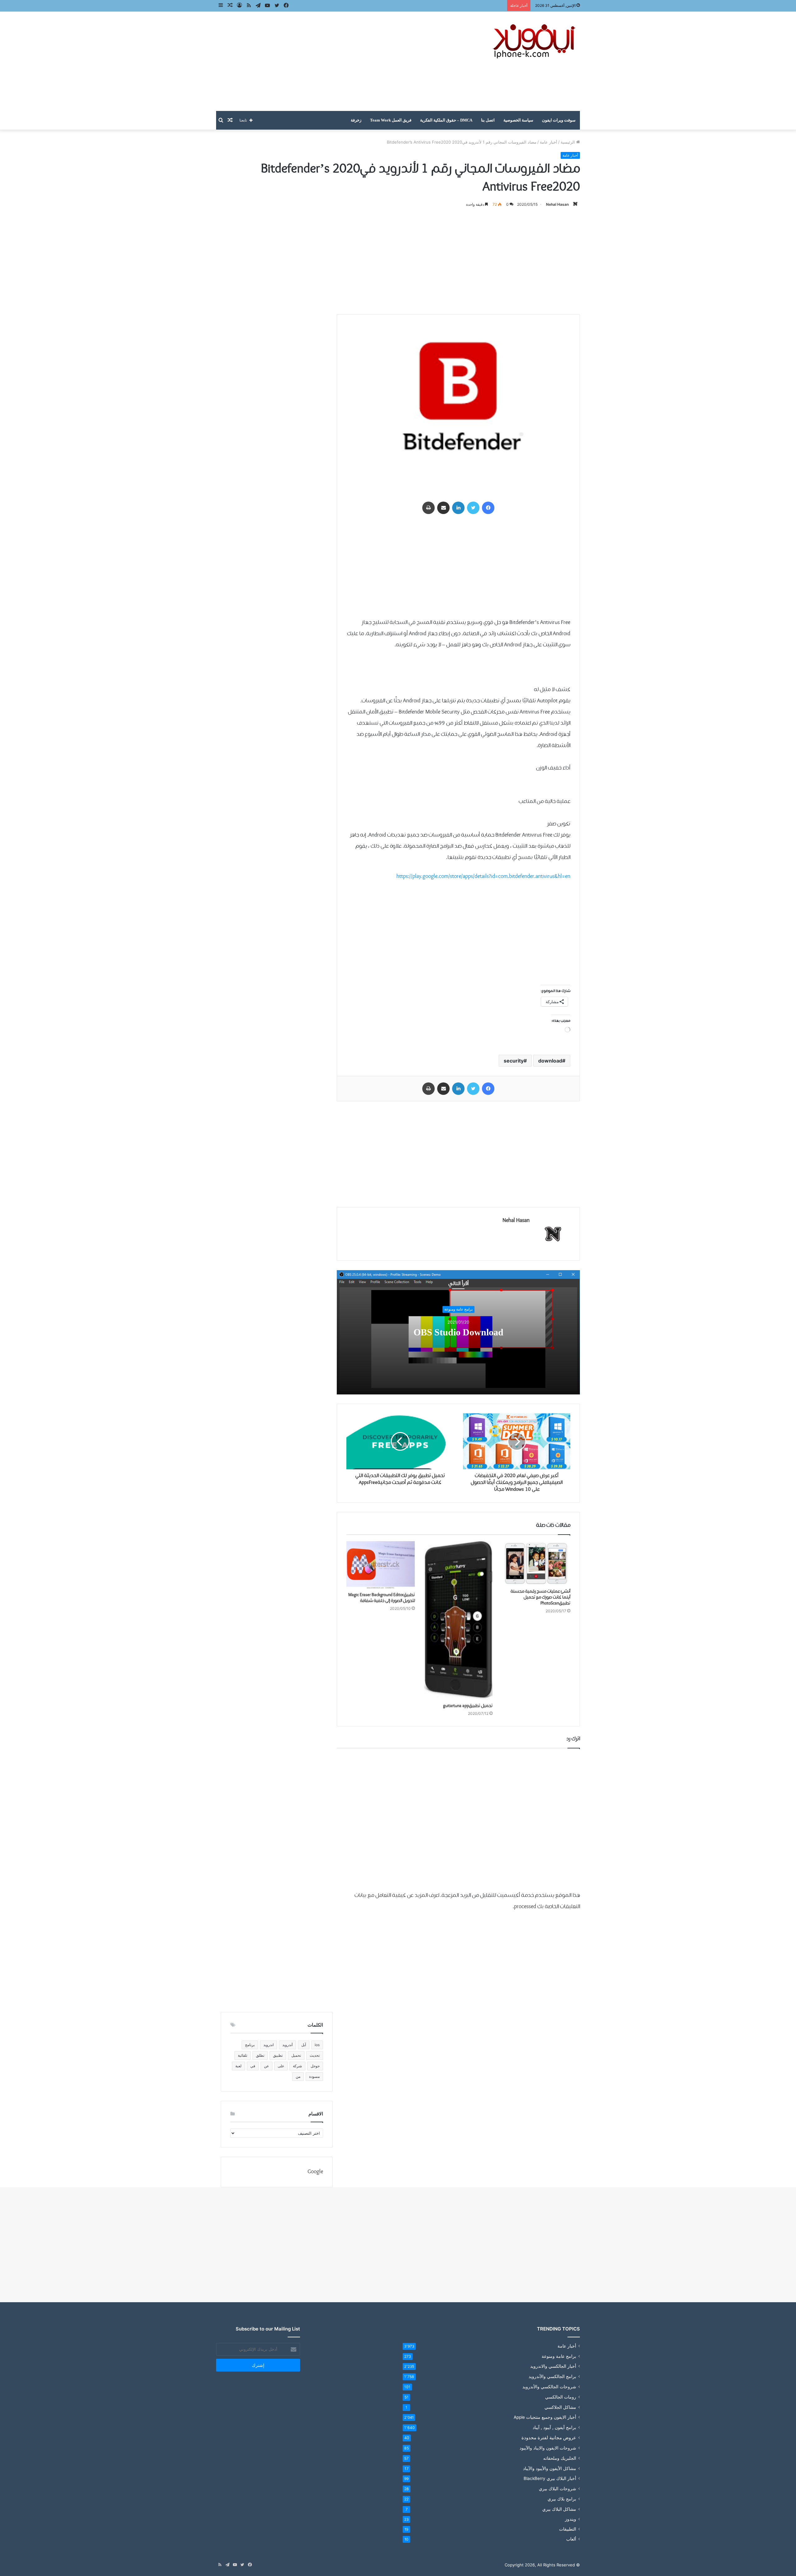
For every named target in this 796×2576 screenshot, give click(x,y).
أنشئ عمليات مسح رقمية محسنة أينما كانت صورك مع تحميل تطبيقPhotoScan (540, 1597)
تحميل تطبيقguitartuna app (468, 1706)
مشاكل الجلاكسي (560, 2407)
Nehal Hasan (557, 204)
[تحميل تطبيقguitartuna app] (458, 1621)
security (514, 1061)
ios (317, 2045)
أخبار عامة (548, 142)
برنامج (250, 2045)
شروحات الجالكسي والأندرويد (549, 2387)
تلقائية (243, 2055)
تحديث (315, 2055)
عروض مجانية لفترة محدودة (549, 2438)
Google (315, 2172)
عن (266, 2066)
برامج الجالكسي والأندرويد (552, 2376)
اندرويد (268, 2045)
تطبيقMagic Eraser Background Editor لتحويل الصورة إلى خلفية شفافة (382, 1598)
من (298, 2076)
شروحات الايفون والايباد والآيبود (548, 2448)
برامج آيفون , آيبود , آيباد (554, 2427)
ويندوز (571, 2519)
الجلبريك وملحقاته (560, 2458)
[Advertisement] (336, 61)
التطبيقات (568, 2529)
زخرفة (356, 120)
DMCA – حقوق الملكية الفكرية (446, 120)
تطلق (260, 2055)
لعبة (238, 2066)
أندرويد (287, 2045)
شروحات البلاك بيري (558, 2489)
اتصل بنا (488, 120)
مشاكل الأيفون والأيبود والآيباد (550, 2468)
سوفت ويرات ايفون (559, 120)
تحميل (296, 2055)
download (550, 1061)
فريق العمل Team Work (391, 120)
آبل (304, 2045)
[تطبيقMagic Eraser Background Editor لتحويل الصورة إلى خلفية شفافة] (381, 1565)
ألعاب (571, 2539)
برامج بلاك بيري (562, 2499)
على (281, 2066)
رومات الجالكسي (561, 2397)
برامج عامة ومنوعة (458, 1309)
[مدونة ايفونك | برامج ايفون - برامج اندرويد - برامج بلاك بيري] (535, 41)
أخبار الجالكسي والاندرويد (553, 2366)
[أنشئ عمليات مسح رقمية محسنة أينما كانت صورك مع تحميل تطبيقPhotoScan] (536, 1563)
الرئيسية (568, 142)
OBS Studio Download (458, 1333)
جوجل (315, 2066)
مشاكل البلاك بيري (559, 2509)
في (253, 2066)
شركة (297, 2066)
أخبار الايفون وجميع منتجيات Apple (545, 2417)
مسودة (314, 2076)
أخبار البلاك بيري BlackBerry (550, 2478)
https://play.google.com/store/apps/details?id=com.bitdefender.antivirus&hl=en (483, 877)
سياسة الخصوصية (518, 120)
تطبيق (278, 2055)
